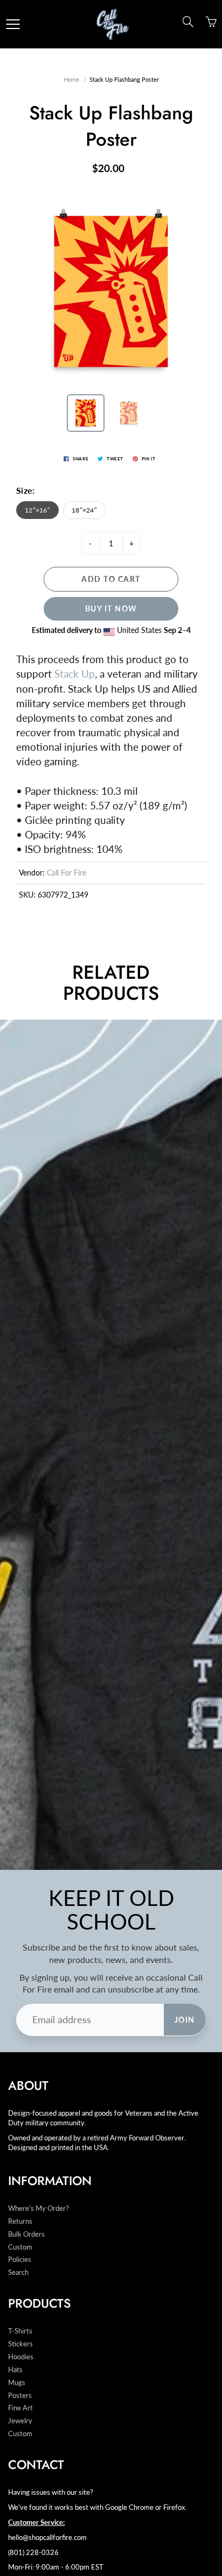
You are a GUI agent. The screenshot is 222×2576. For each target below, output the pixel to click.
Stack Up (75, 674)
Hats (15, 2370)
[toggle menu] (13, 24)
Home (71, 79)
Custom (20, 2247)
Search (18, 2272)
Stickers (20, 2344)
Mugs (17, 2383)
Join (185, 2020)
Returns (20, 2221)
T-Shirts (20, 2331)
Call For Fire (67, 873)
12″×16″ (37, 510)
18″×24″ (84, 510)
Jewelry (20, 2421)
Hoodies (21, 2357)
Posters (20, 2396)
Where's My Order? (39, 2208)
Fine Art (20, 2408)
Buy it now (111, 609)
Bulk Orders (26, 2234)
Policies (20, 2260)
